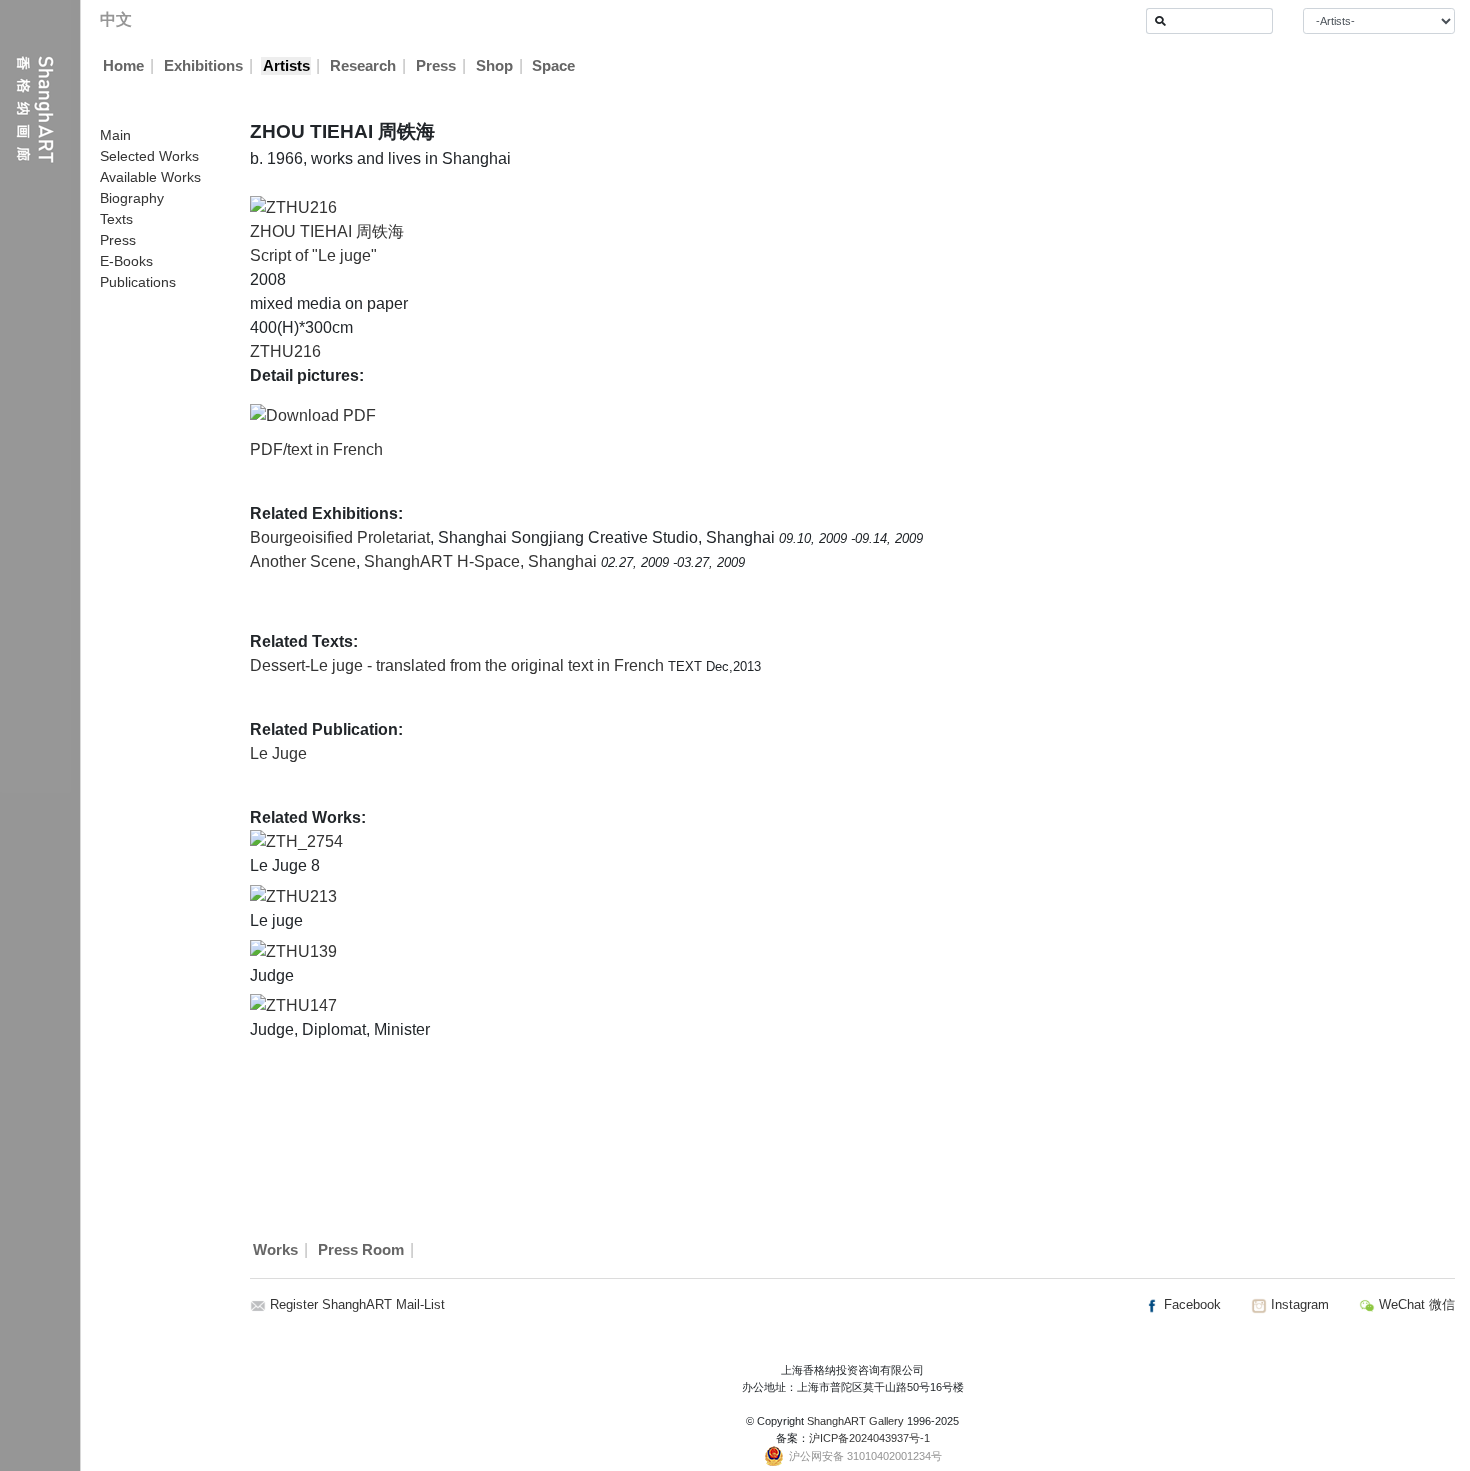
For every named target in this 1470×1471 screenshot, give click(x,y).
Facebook (1190, 1304)
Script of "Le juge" (313, 255)
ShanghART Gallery (855, 1421)
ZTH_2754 (304, 841)
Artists (286, 66)
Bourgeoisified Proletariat (340, 537)
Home (123, 66)
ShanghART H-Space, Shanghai (482, 561)
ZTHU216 (285, 351)
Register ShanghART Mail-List (357, 1304)
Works (275, 1250)
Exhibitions (203, 66)
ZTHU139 (301, 951)
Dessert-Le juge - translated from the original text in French (459, 665)
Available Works (150, 177)
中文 (116, 19)
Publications (138, 282)
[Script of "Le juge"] (293, 206)
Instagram (1298, 1304)
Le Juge (278, 753)
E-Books (126, 261)
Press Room (361, 1250)
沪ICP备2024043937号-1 (869, 1438)
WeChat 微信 (1415, 1304)
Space (553, 66)
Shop (494, 66)
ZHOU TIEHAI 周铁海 (327, 231)
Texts (116, 219)
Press (436, 66)
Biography (132, 198)
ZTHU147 (301, 1005)
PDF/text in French (316, 449)
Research (363, 66)
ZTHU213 (301, 896)
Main (115, 135)
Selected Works (149, 156)
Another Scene (303, 561)
